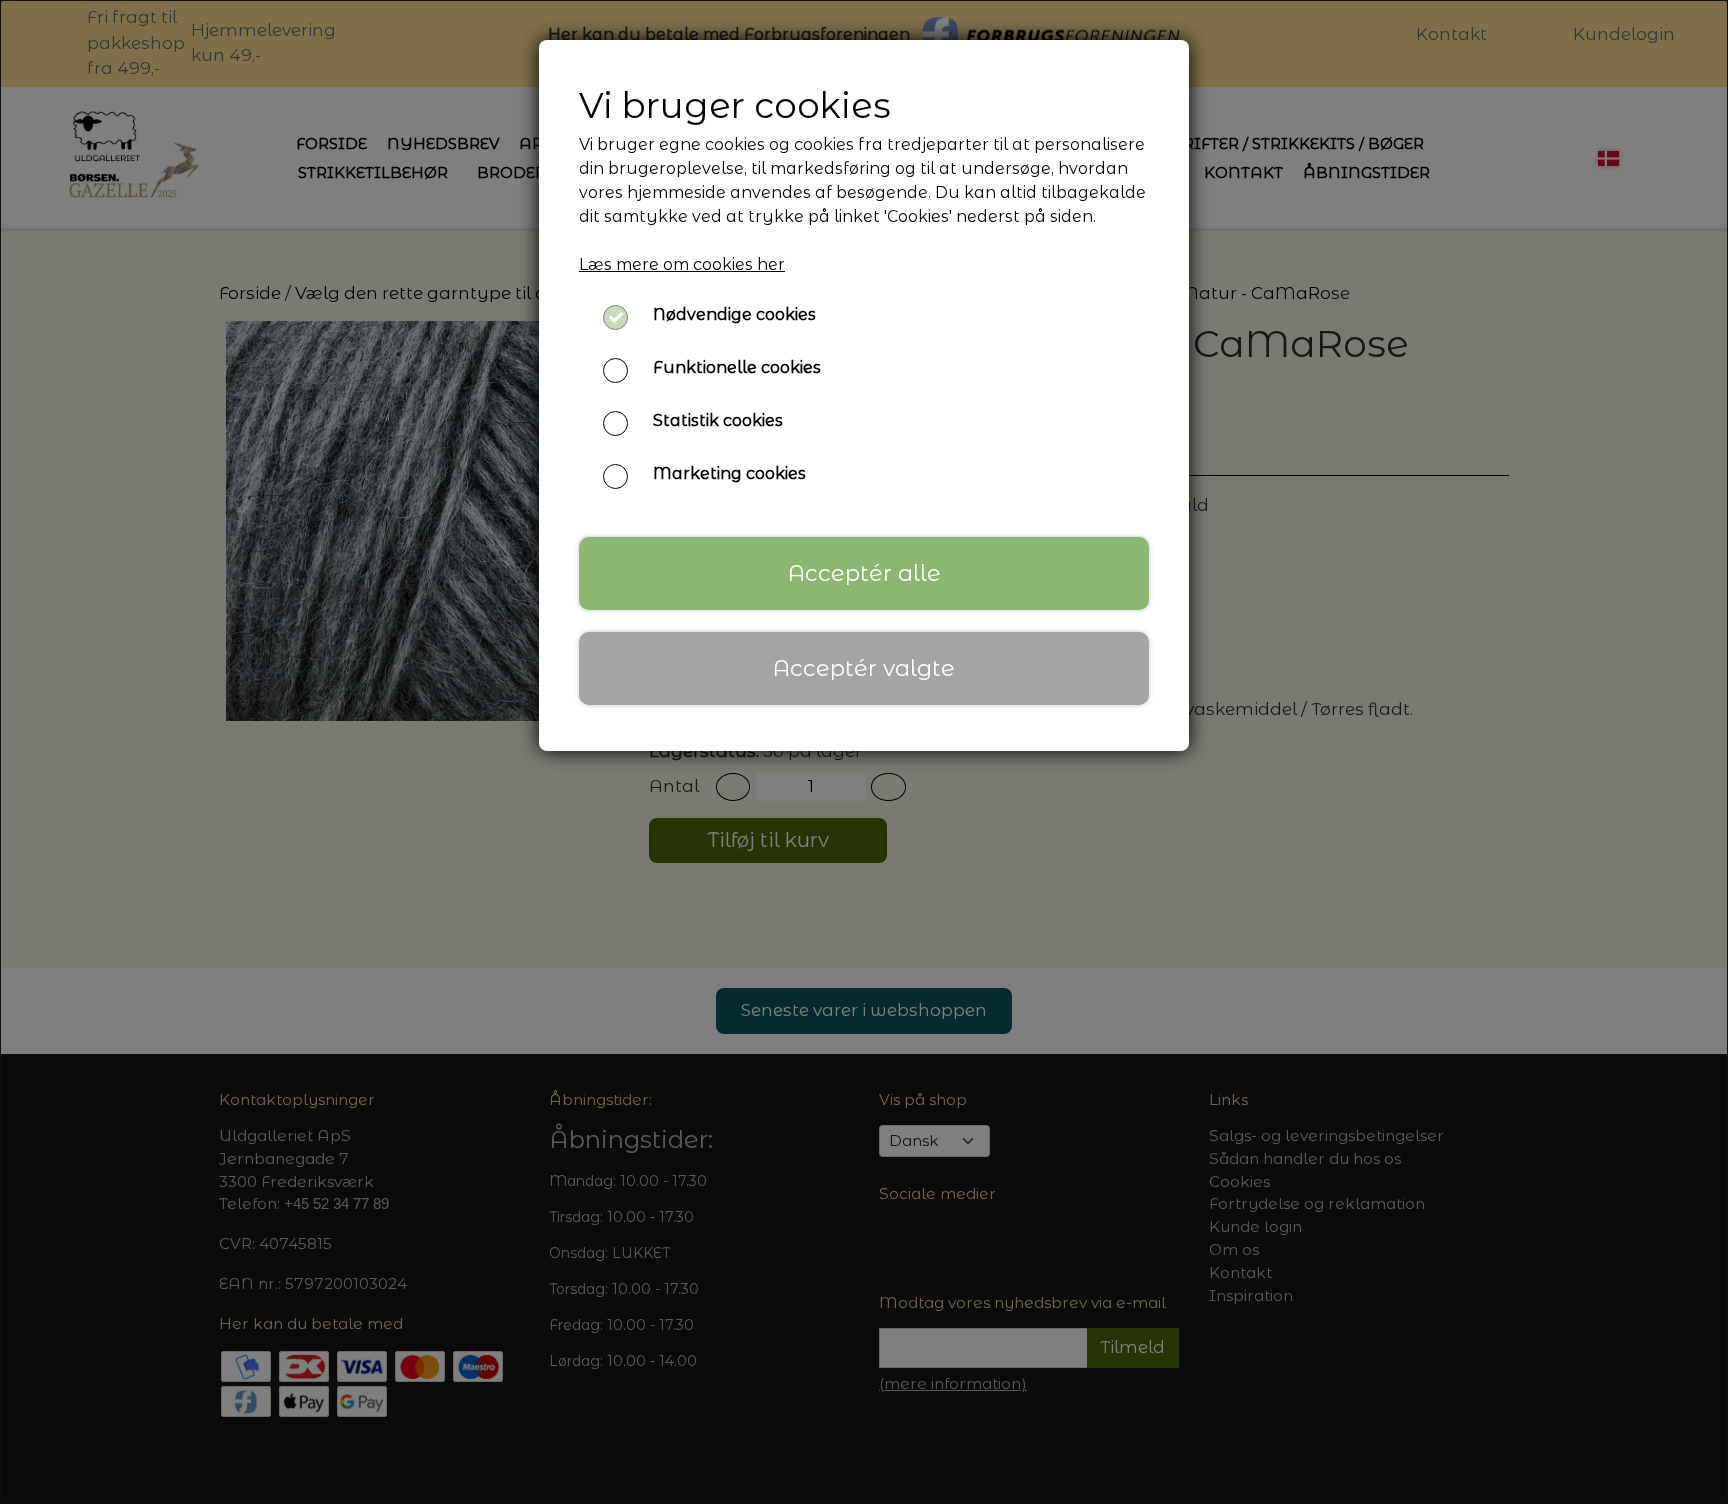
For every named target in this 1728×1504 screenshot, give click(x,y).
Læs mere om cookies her (682, 264)
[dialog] (864, 752)
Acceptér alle (864, 573)
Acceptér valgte (864, 668)
